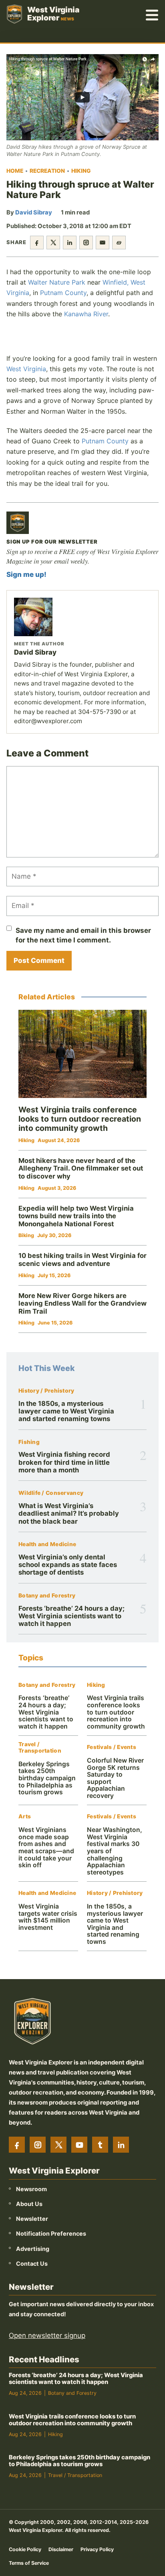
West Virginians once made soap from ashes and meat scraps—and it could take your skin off (46, 1847)
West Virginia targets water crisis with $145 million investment (48, 1917)
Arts (25, 1817)
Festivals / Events (112, 1747)
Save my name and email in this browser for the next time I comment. (83, 935)
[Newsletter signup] (18, 523)
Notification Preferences (51, 2234)
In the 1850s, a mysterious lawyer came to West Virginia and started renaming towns (66, 1411)
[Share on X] (53, 243)
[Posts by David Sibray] (82, 617)
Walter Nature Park (57, 282)
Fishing (29, 1442)
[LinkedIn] (121, 2145)
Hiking (81, 171)
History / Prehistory (46, 1391)
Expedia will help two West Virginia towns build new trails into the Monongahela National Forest (76, 1216)
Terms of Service (29, 2563)
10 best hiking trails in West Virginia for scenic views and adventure (82, 1260)
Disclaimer (61, 2549)
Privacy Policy (97, 2549)
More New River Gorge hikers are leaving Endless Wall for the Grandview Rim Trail (82, 1303)
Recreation (47, 171)
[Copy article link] (119, 243)
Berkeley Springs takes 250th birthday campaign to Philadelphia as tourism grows (47, 1778)
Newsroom (31, 2189)
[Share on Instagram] (86, 243)
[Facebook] (17, 2145)
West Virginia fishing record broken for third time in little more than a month (64, 1462)
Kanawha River (86, 314)
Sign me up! (26, 574)
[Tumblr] (100, 2145)
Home (15, 171)
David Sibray (34, 212)
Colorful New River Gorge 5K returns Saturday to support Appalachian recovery (115, 1778)
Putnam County (63, 293)
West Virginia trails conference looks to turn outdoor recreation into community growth (116, 1712)
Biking (26, 1235)
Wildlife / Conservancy (51, 1493)
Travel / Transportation (40, 1748)
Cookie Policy (25, 2549)
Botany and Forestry (47, 1596)
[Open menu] (152, 14)
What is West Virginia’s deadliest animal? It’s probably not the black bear (69, 1513)
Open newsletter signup (47, 2336)
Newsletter (32, 2219)
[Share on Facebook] (37, 243)
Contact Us (32, 2264)
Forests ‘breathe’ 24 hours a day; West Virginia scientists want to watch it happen (71, 1616)
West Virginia (26, 369)
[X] (58, 2145)
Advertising (33, 2249)
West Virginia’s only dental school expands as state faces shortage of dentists (68, 1565)
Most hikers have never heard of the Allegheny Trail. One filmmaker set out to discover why (81, 1168)
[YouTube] (79, 2145)
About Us (29, 2204)
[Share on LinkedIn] (70, 243)
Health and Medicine (47, 1544)
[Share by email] (103, 243)
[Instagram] (38, 2145)
